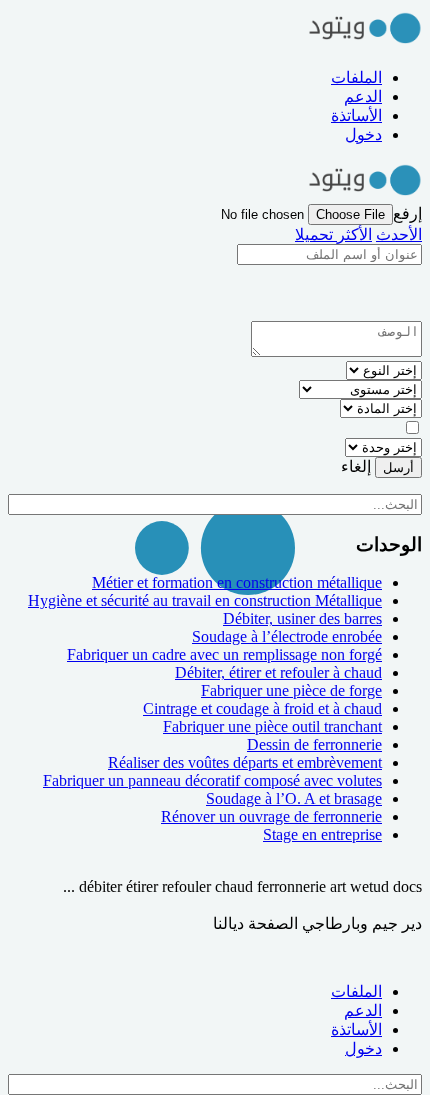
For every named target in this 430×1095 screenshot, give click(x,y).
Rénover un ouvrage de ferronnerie (271, 816)
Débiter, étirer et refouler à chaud (278, 672)
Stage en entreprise (322, 834)
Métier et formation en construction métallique (237, 582)
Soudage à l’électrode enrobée (287, 636)
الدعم (363, 96)
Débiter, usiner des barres (302, 618)
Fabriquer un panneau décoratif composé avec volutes (212, 780)
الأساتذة (356, 115)
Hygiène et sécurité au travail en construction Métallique (205, 600)
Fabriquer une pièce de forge (291, 690)
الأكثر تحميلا (333, 234)
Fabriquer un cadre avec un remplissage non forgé (224, 654)
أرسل (398, 467)
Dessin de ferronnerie (314, 744)
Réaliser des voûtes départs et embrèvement (245, 762)
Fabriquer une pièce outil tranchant (272, 726)
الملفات (356, 77)
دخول (363, 134)
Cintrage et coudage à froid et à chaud (262, 708)
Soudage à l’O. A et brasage (294, 798)
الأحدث (399, 234)
